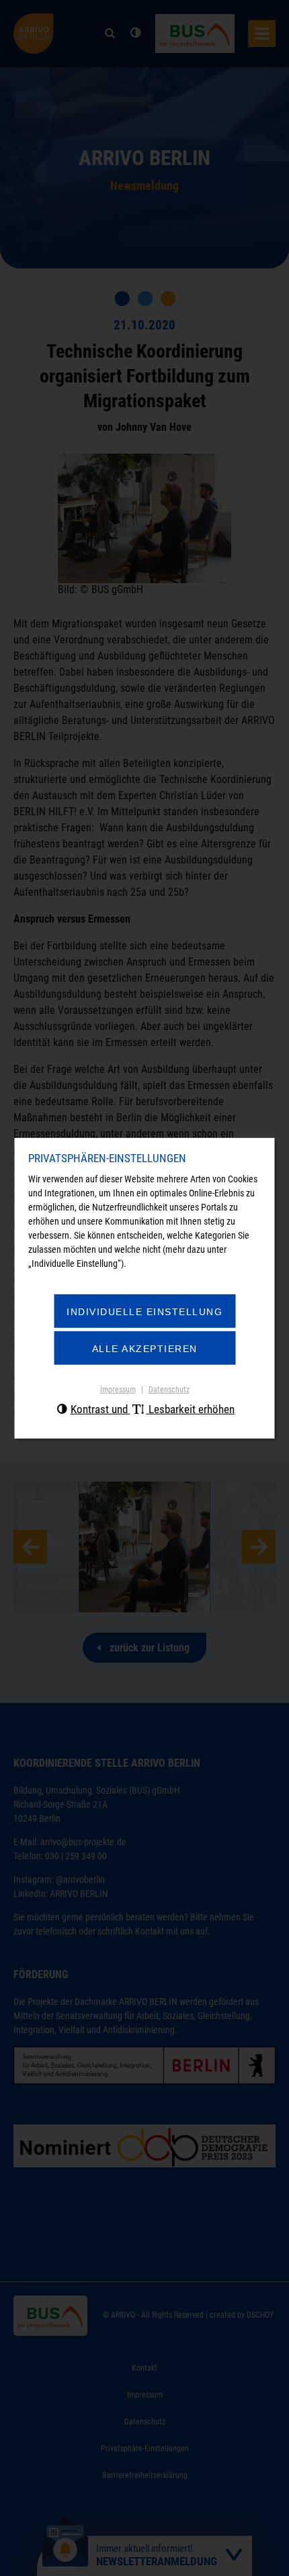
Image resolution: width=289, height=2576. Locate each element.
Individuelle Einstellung (144, 1312)
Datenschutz (169, 1390)
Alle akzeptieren (145, 1349)
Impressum (118, 1390)
